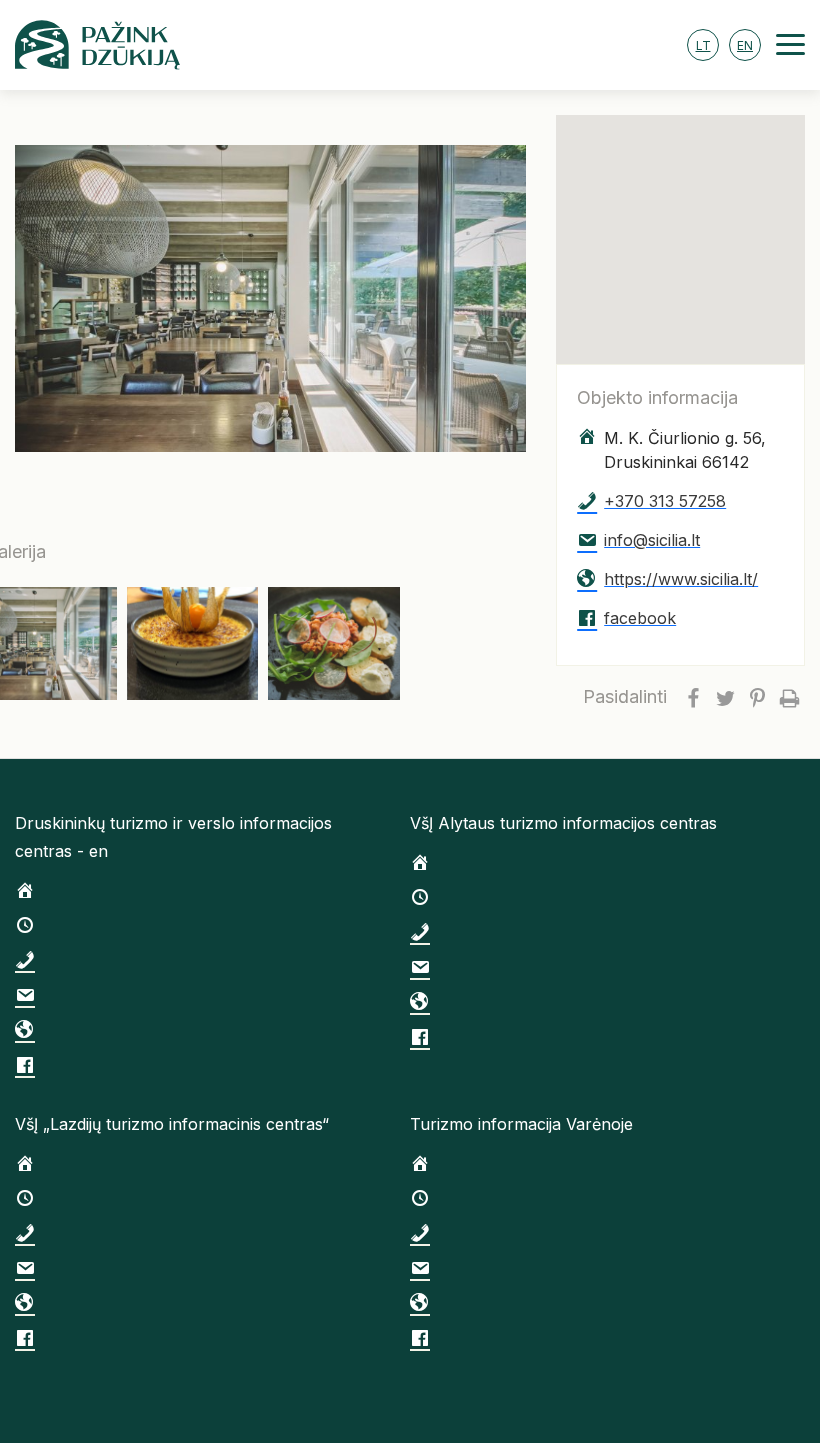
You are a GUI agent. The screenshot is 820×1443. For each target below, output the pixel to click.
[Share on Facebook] (693, 697)
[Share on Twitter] (725, 697)
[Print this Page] (789, 697)
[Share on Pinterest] (757, 697)
